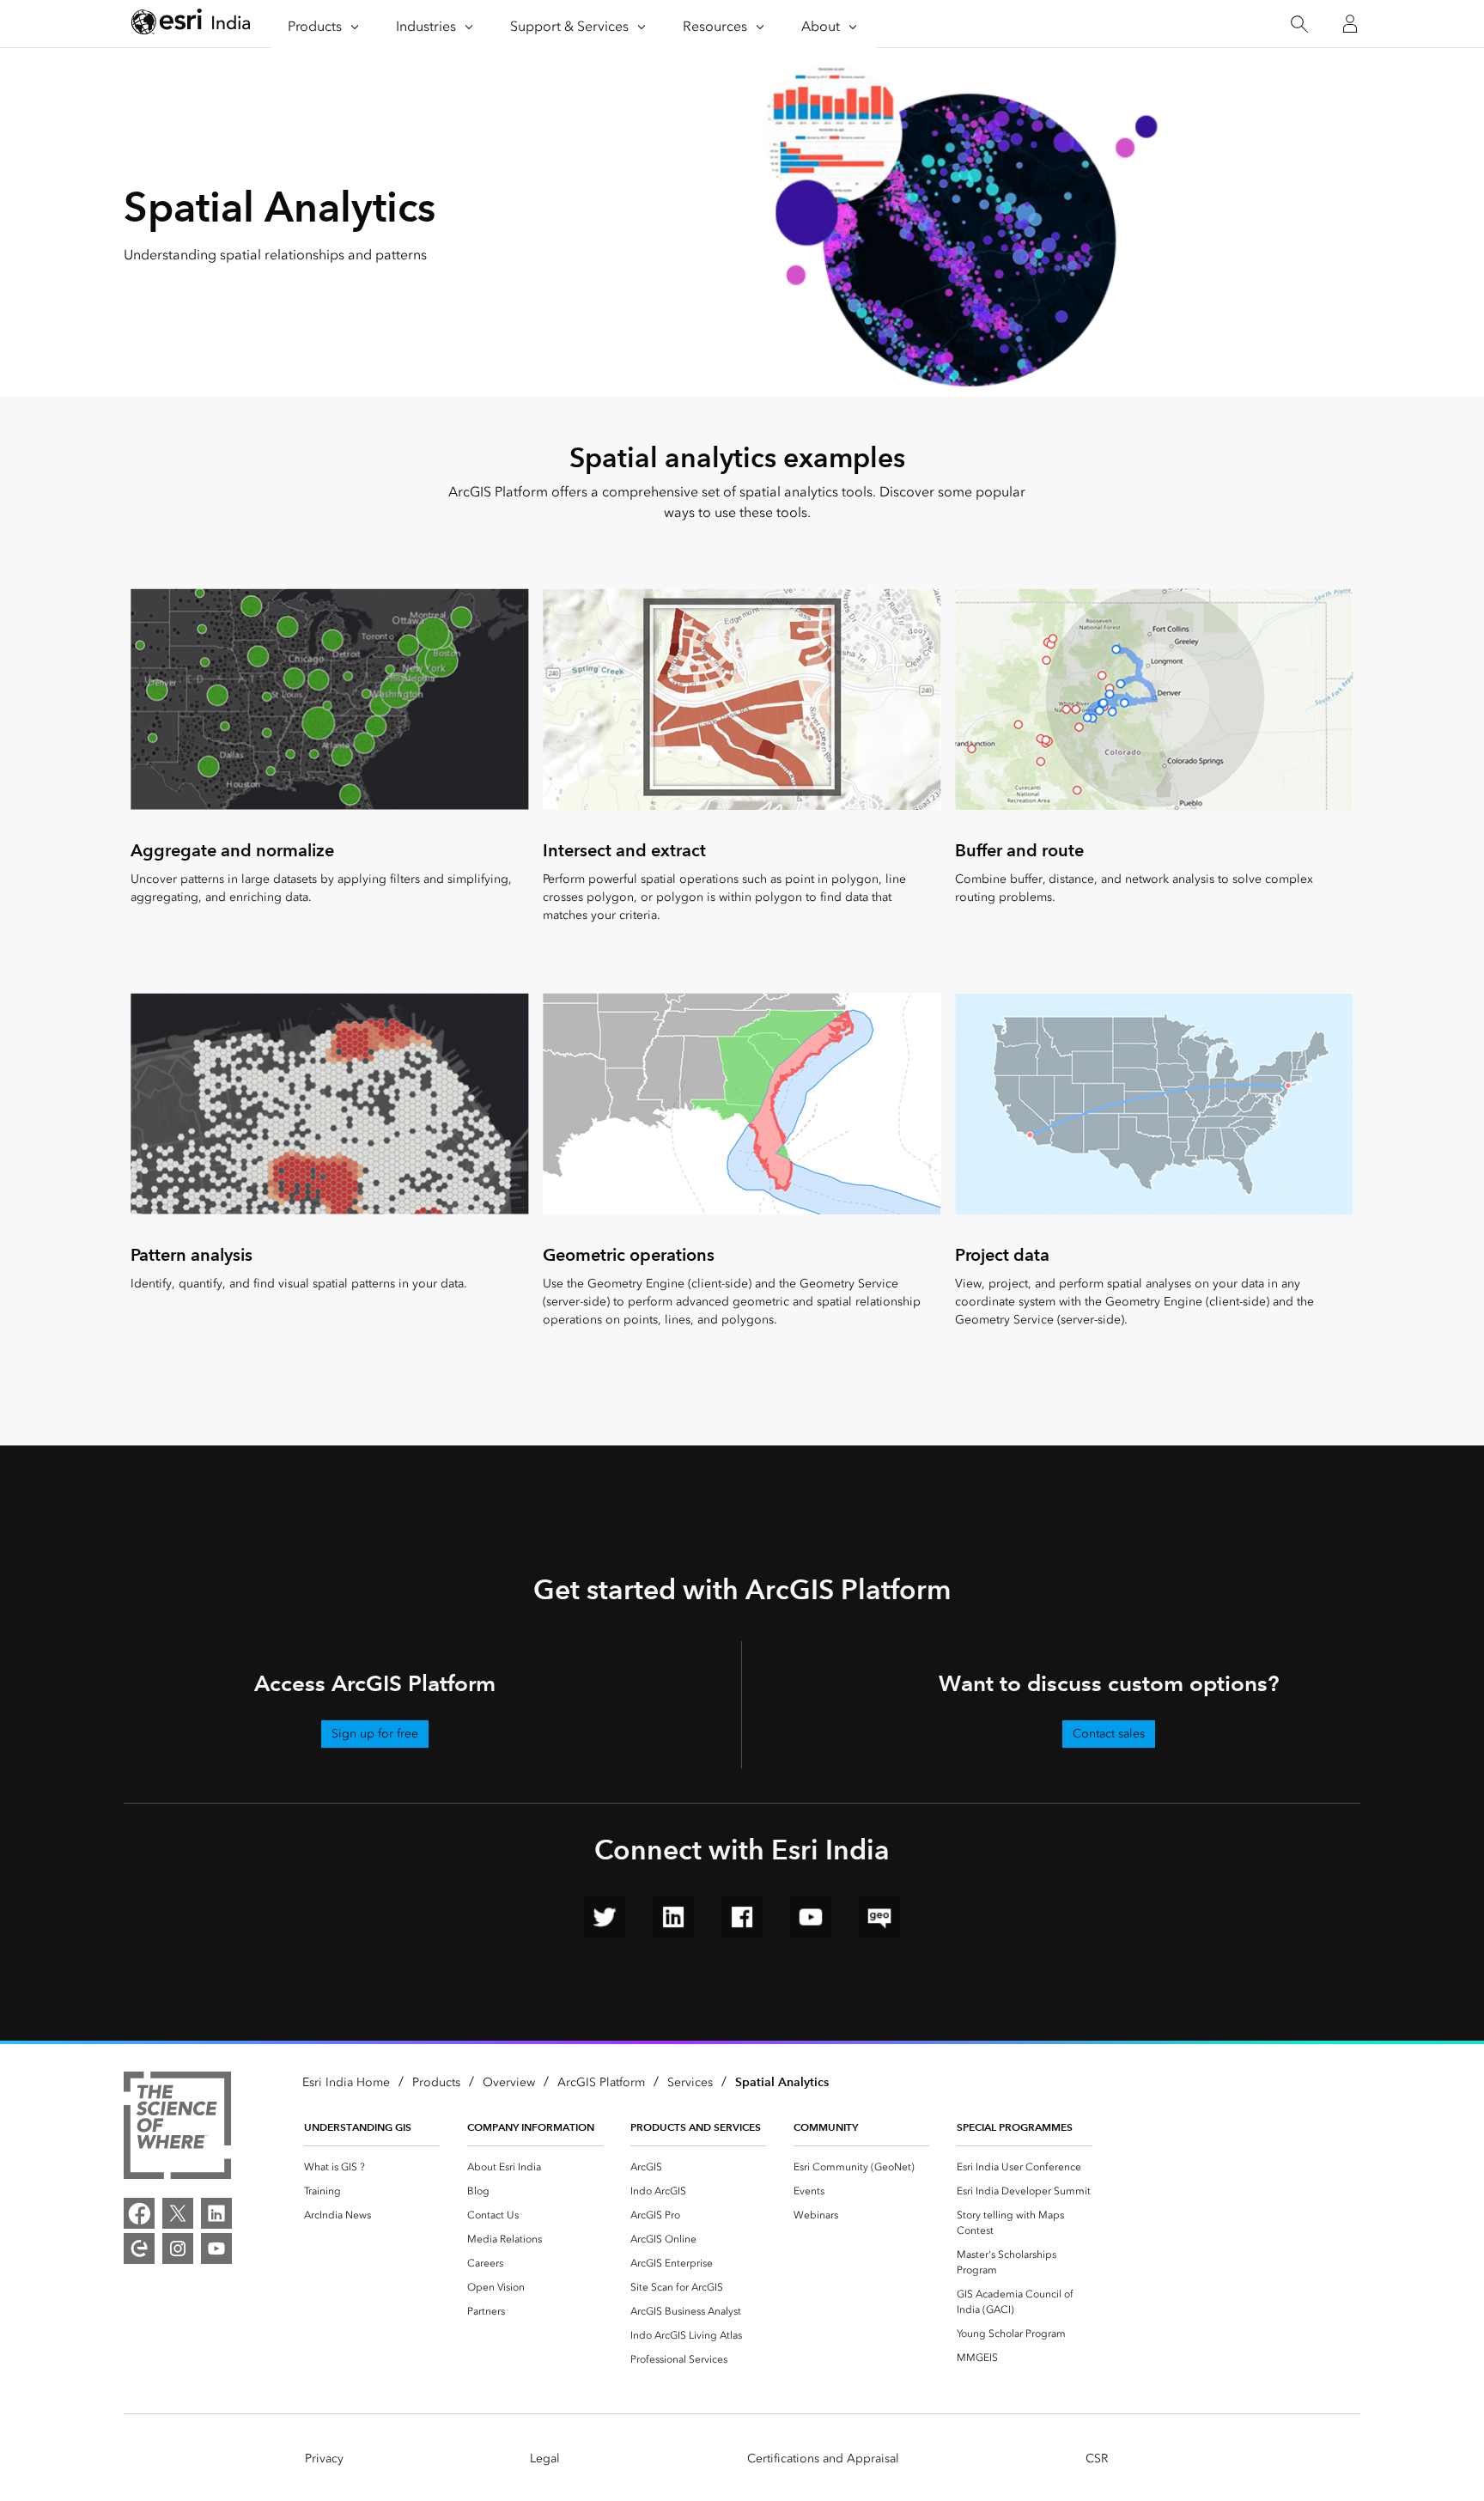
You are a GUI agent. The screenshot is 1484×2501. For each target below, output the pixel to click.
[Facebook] (139, 2213)
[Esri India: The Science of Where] (177, 2128)
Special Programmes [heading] (1015, 2127)
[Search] (1299, 24)
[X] (178, 2213)
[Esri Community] (139, 2248)
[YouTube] (216, 2248)
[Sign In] (1350, 24)
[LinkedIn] (216, 2213)
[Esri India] (191, 24)
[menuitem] (372, 2167)
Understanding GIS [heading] (358, 2127)
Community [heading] (826, 2127)
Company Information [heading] (531, 2127)
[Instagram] (178, 2248)
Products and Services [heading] (696, 2127)
